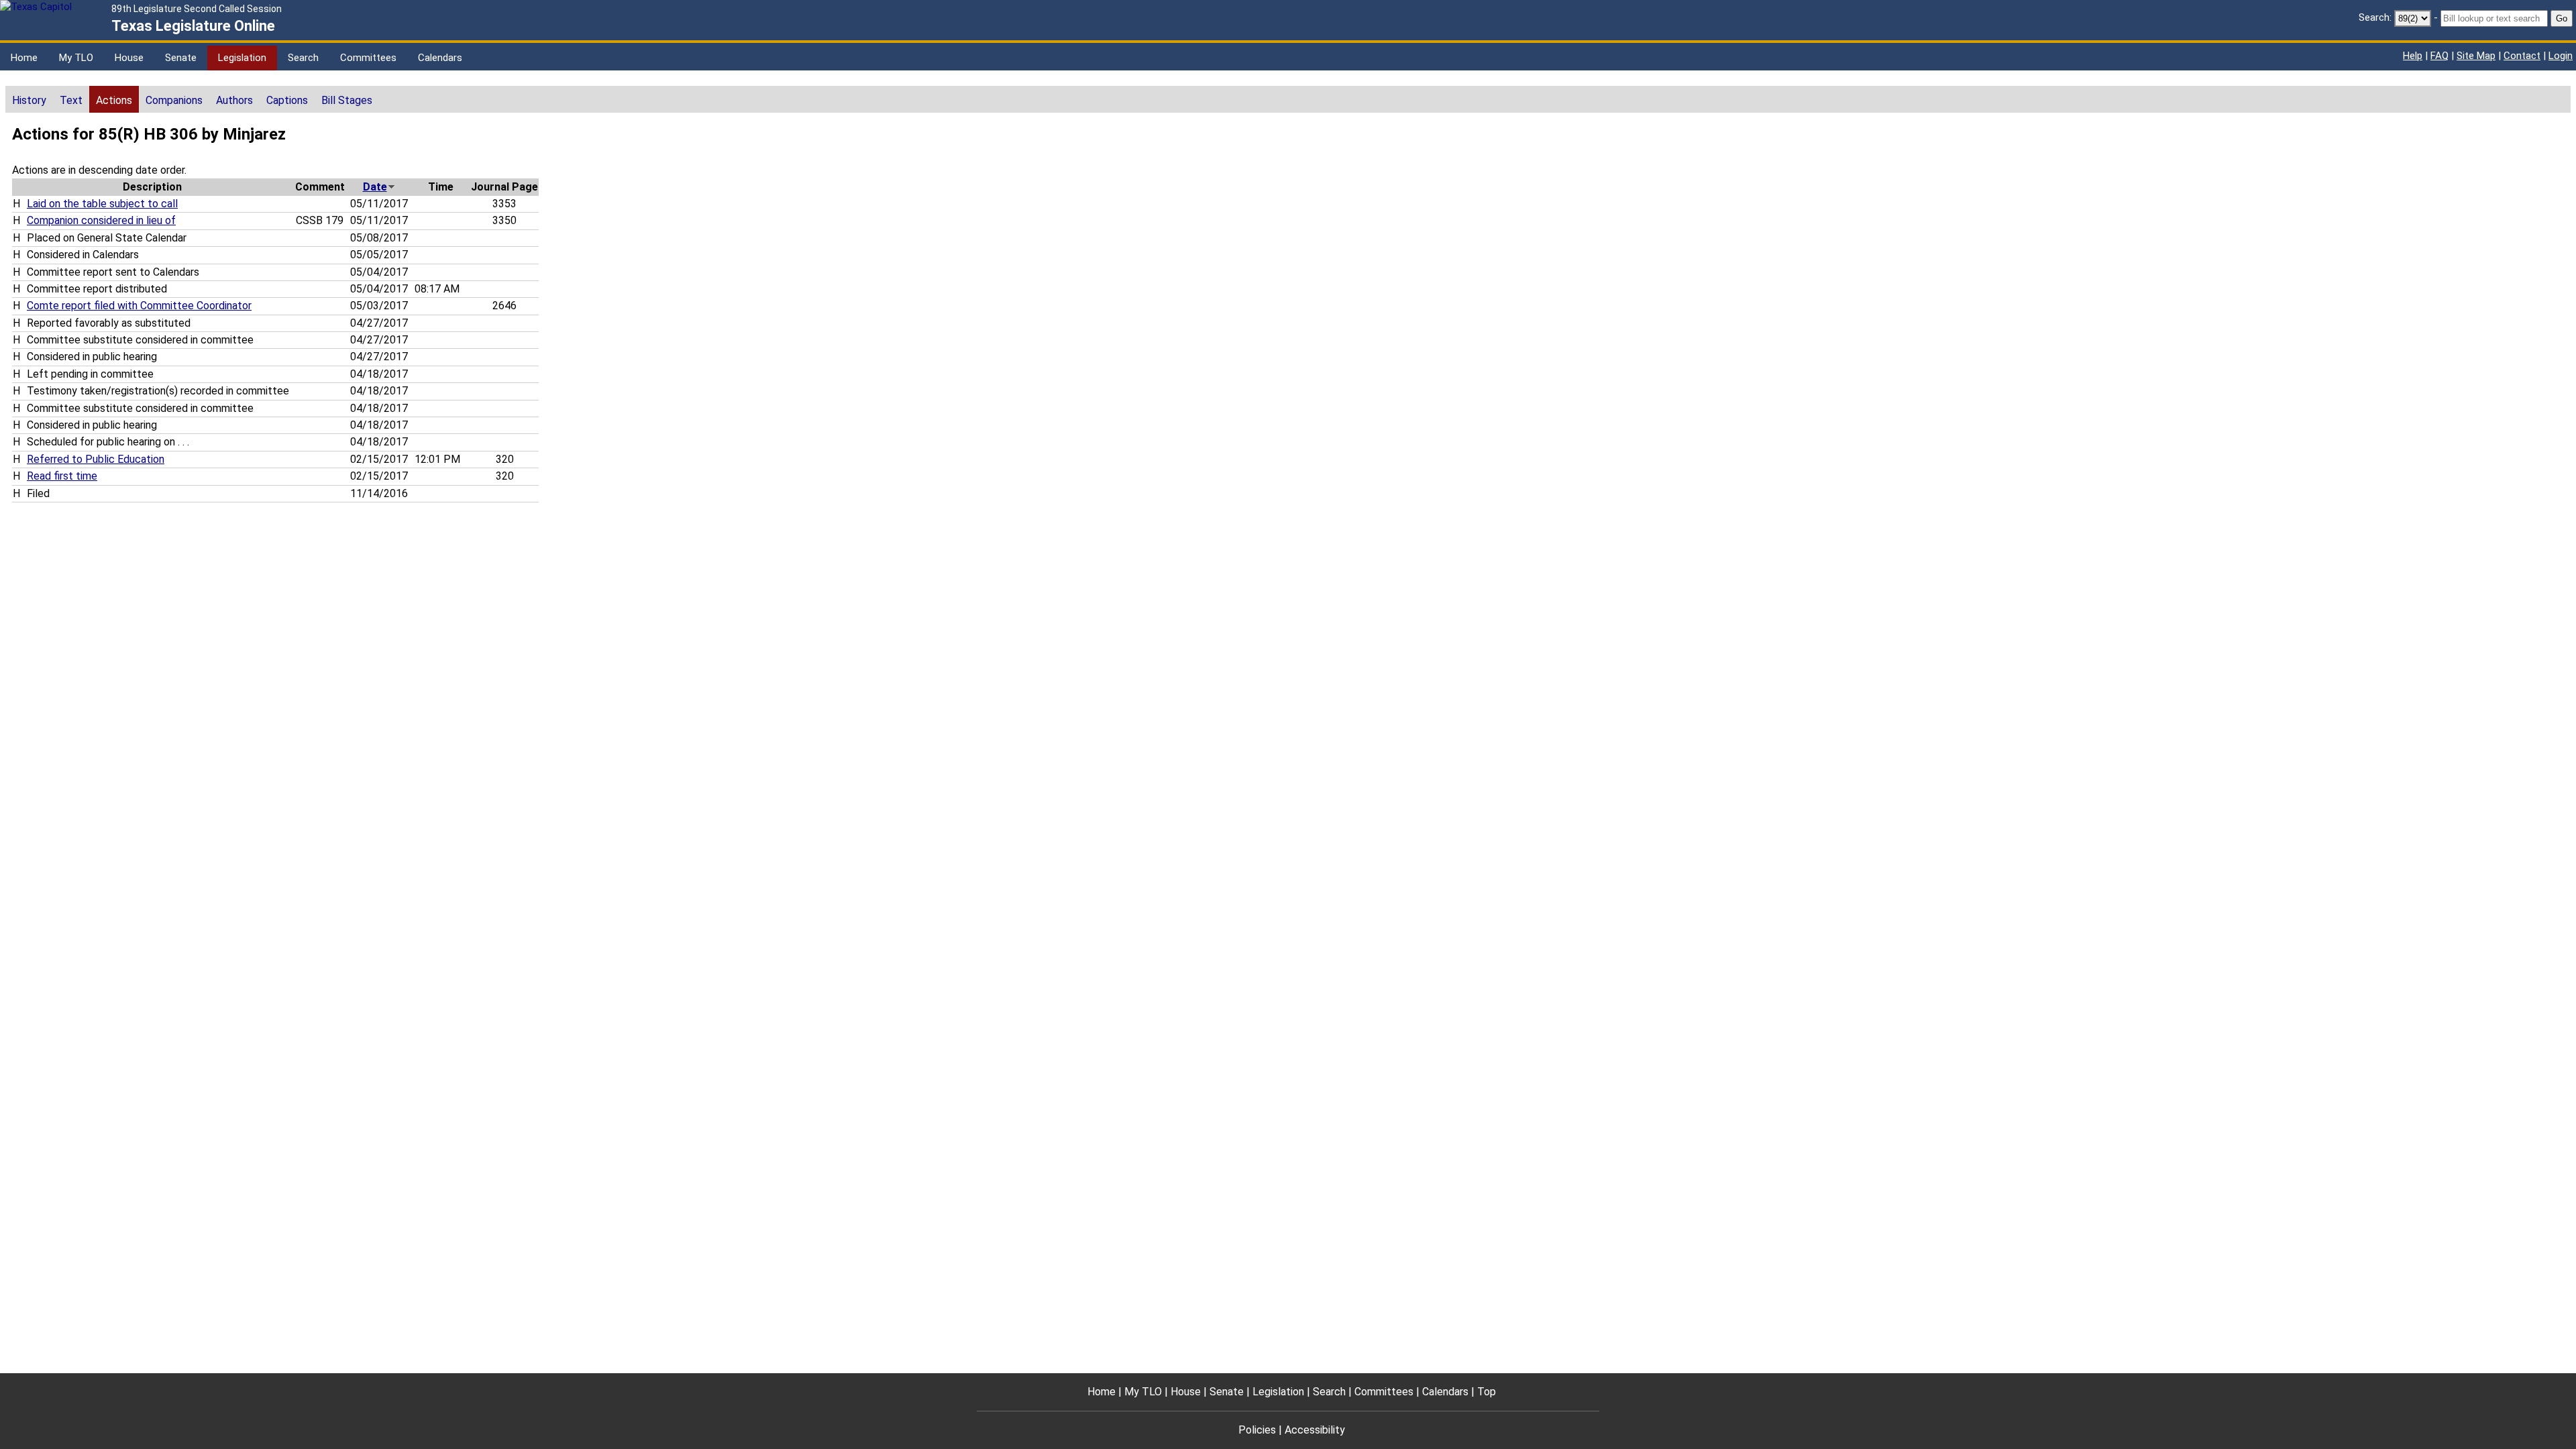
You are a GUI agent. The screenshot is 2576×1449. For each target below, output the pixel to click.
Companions (174, 100)
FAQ (2439, 56)
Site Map (2476, 56)
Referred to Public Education (96, 459)
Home (24, 58)
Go (2562, 18)
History (29, 100)
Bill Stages (347, 100)
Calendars (440, 58)
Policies (1257, 1430)
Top (1487, 1392)
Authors (234, 100)
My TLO (76, 58)
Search (303, 58)
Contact (2522, 56)
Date (375, 187)
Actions (114, 100)
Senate (181, 58)
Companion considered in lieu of (101, 220)
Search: (2375, 17)
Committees (368, 58)
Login (2561, 56)
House (129, 58)
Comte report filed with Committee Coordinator (139, 306)
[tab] (29, 99)
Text (71, 100)
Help (2413, 56)
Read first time (62, 476)
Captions (287, 100)
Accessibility (1315, 1430)
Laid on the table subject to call (102, 204)
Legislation (242, 58)
